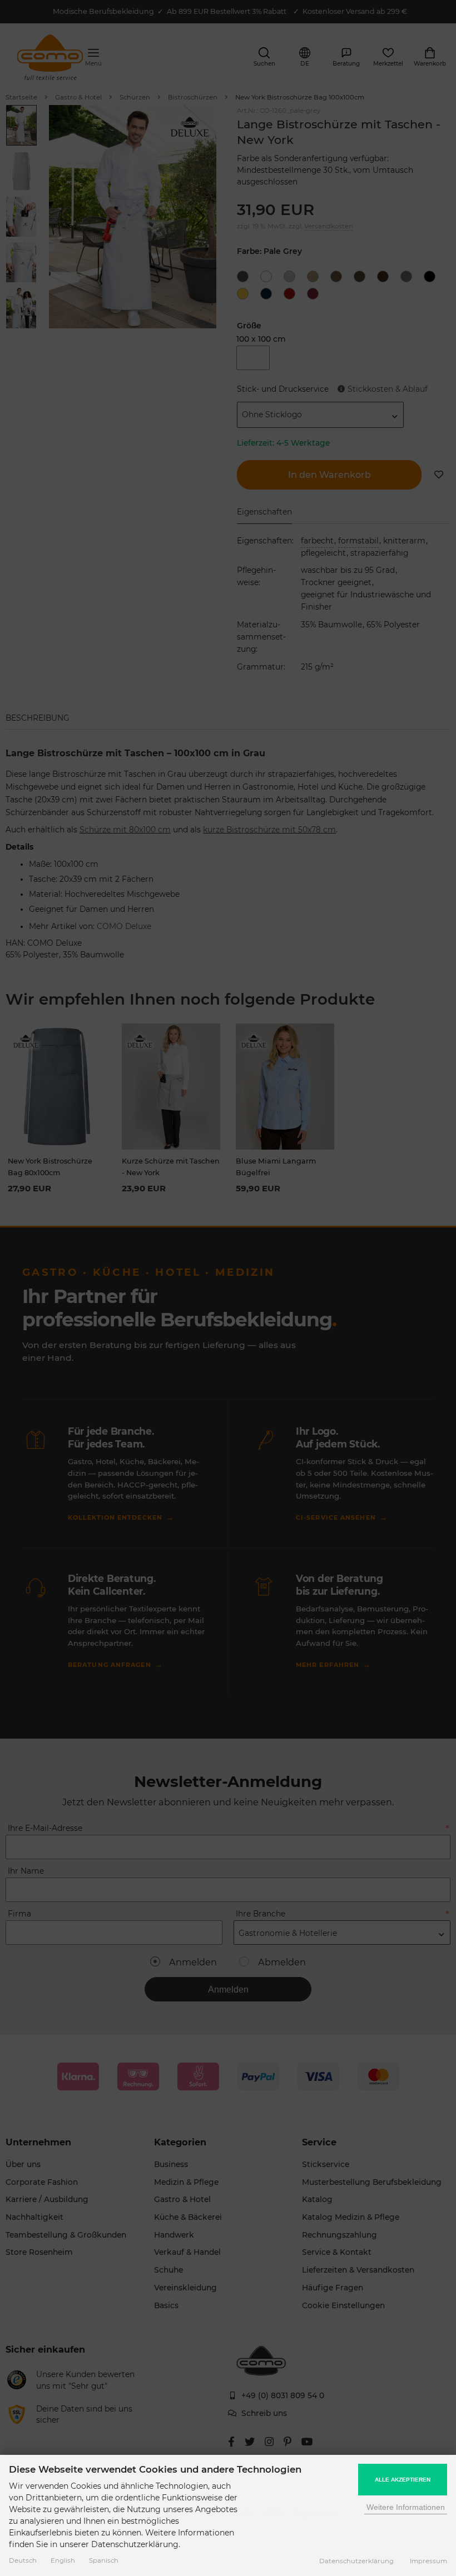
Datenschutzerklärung (356, 2561)
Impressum (428, 2561)
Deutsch (23, 2560)
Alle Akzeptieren (403, 2480)
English (63, 2560)
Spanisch (104, 2560)
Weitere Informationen (406, 2507)
